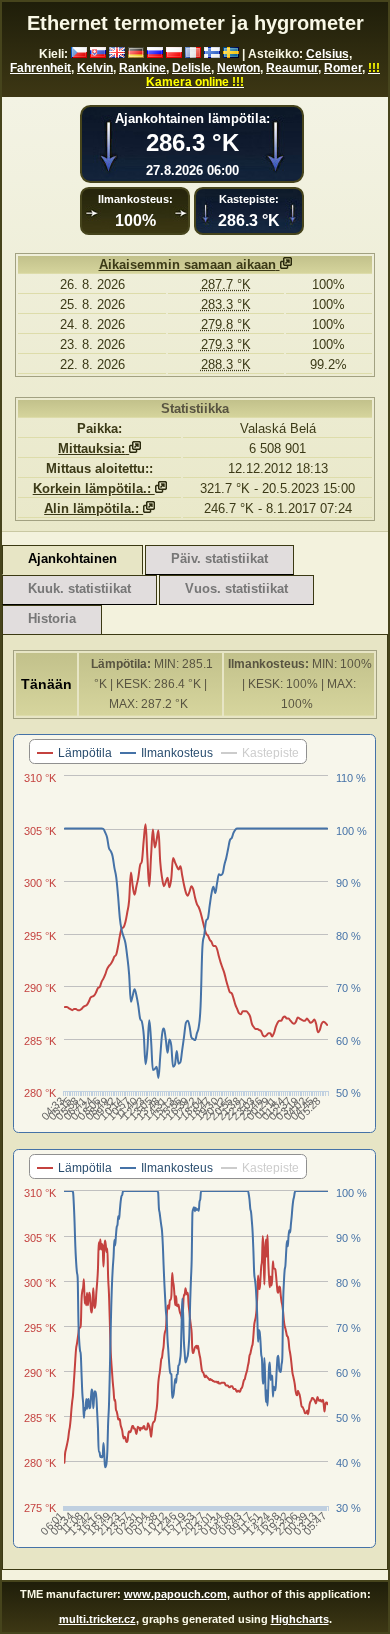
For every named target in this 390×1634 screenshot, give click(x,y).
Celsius (327, 54)
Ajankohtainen (72, 558)
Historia (52, 618)
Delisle (191, 68)
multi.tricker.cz (97, 1619)
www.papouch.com (175, 1594)
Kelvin (95, 68)
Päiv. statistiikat (219, 558)
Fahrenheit (40, 68)
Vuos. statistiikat (236, 588)
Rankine (142, 68)
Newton (238, 68)
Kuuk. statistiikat (79, 588)
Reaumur (292, 68)
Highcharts (300, 1619)
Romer (343, 68)
